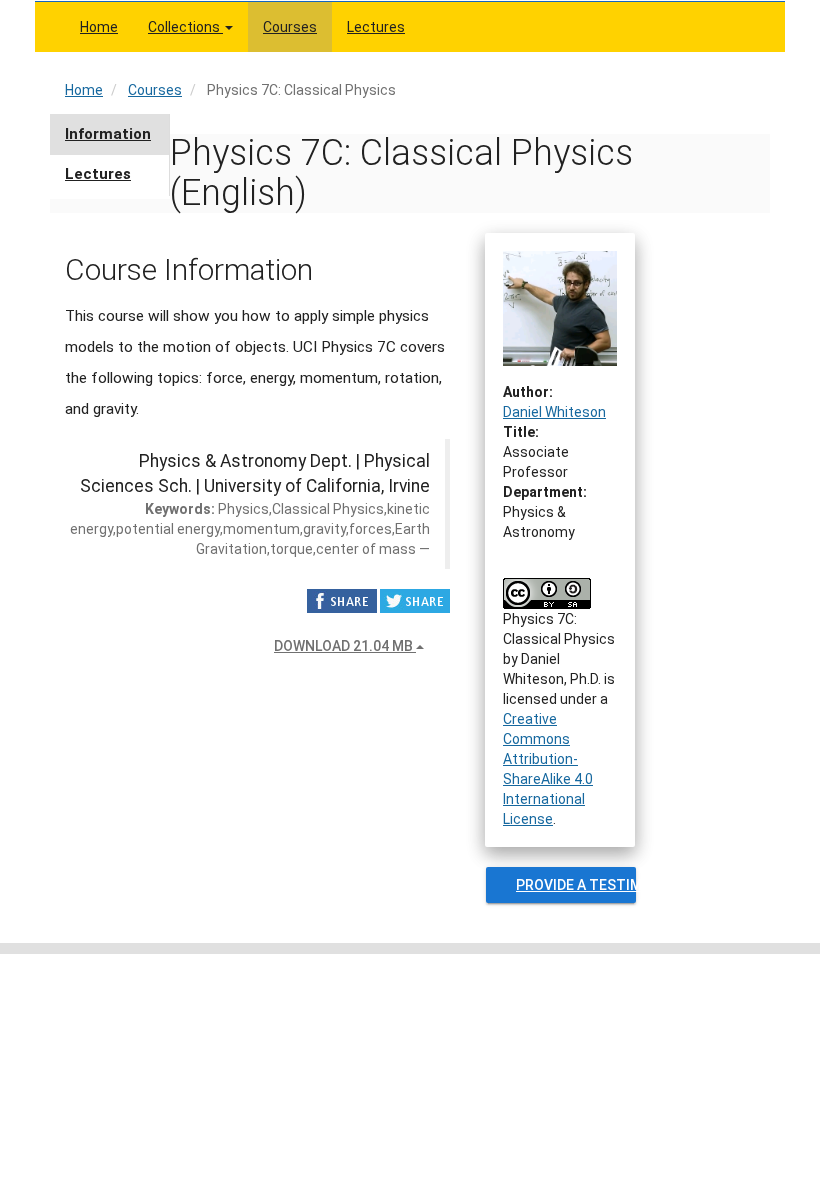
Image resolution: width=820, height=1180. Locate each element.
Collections (185, 27)
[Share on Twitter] (415, 600)
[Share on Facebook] (342, 600)
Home (99, 27)
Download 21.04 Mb (345, 646)
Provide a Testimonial (576, 885)
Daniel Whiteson (554, 412)
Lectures (376, 27)
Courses (290, 27)
